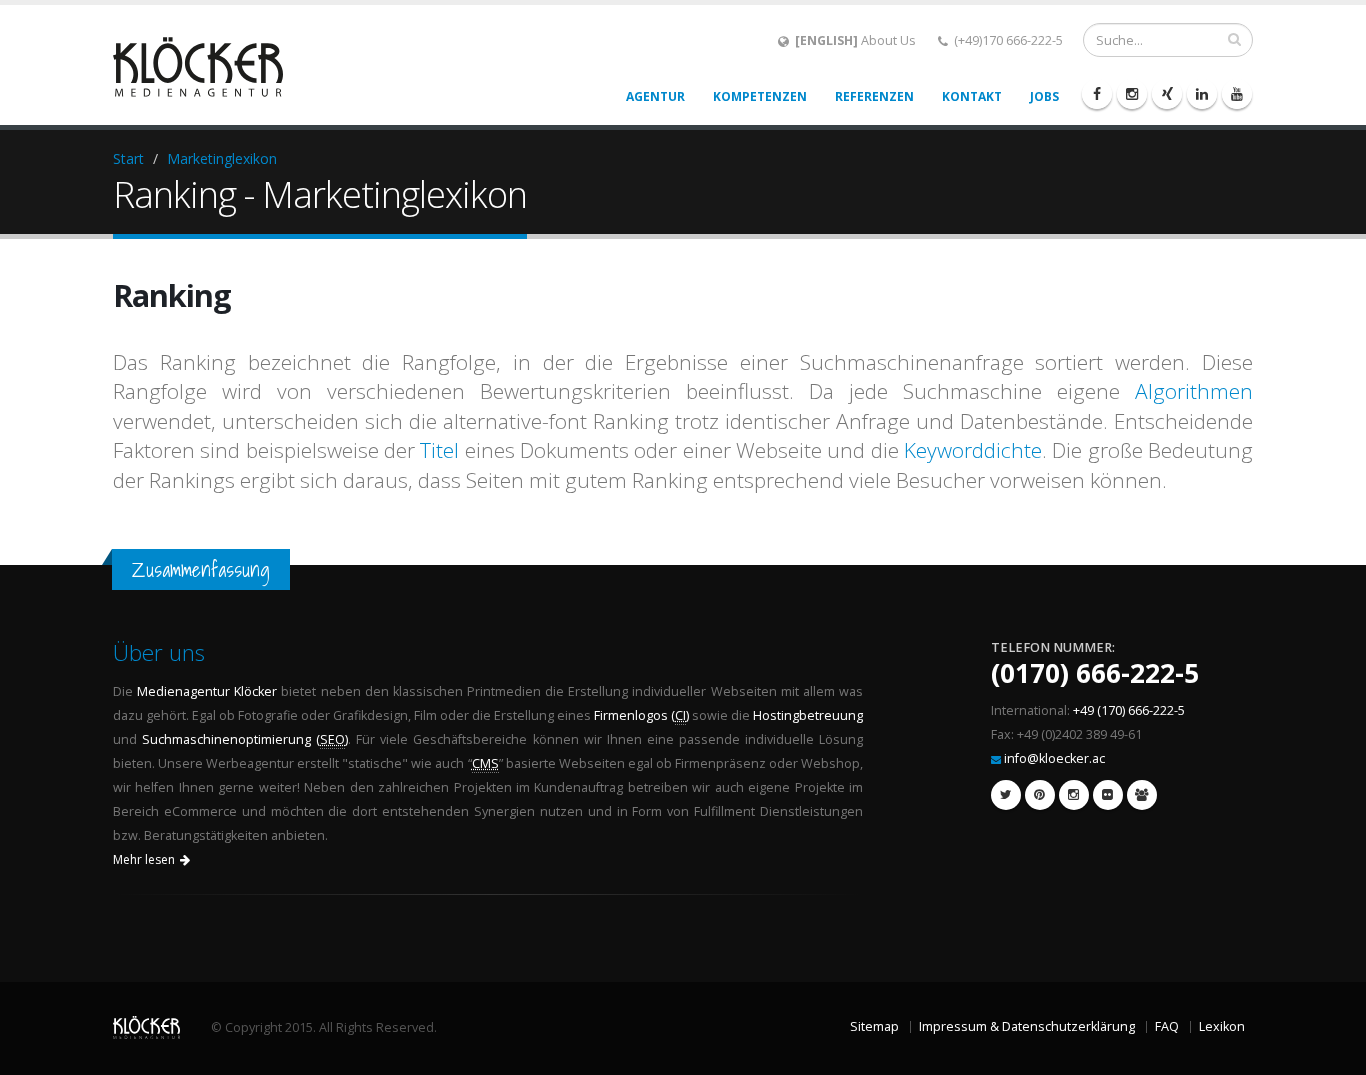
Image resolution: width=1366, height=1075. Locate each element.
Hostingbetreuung (808, 715)
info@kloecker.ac (1054, 758)
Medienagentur (183, 691)
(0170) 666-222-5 (1095, 673)
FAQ (1167, 1026)
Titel (439, 450)
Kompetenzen (760, 96)
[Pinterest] (1040, 795)
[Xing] (1167, 94)
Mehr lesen (144, 859)
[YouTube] (1237, 94)
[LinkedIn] (1202, 94)
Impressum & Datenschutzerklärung (1027, 1026)
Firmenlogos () (641, 715)
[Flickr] (1108, 795)
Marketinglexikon (222, 158)
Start (128, 158)
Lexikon (1222, 1026)
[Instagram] (1132, 94)
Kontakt (972, 96)
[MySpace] (1142, 795)
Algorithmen (1194, 391)
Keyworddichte (973, 450)
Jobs (1044, 96)
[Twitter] (1006, 795)
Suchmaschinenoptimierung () (245, 739)
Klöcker (255, 691)
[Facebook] (1097, 94)
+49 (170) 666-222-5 (1129, 710)
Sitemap (874, 1026)
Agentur (655, 96)
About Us (855, 40)
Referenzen (874, 96)
